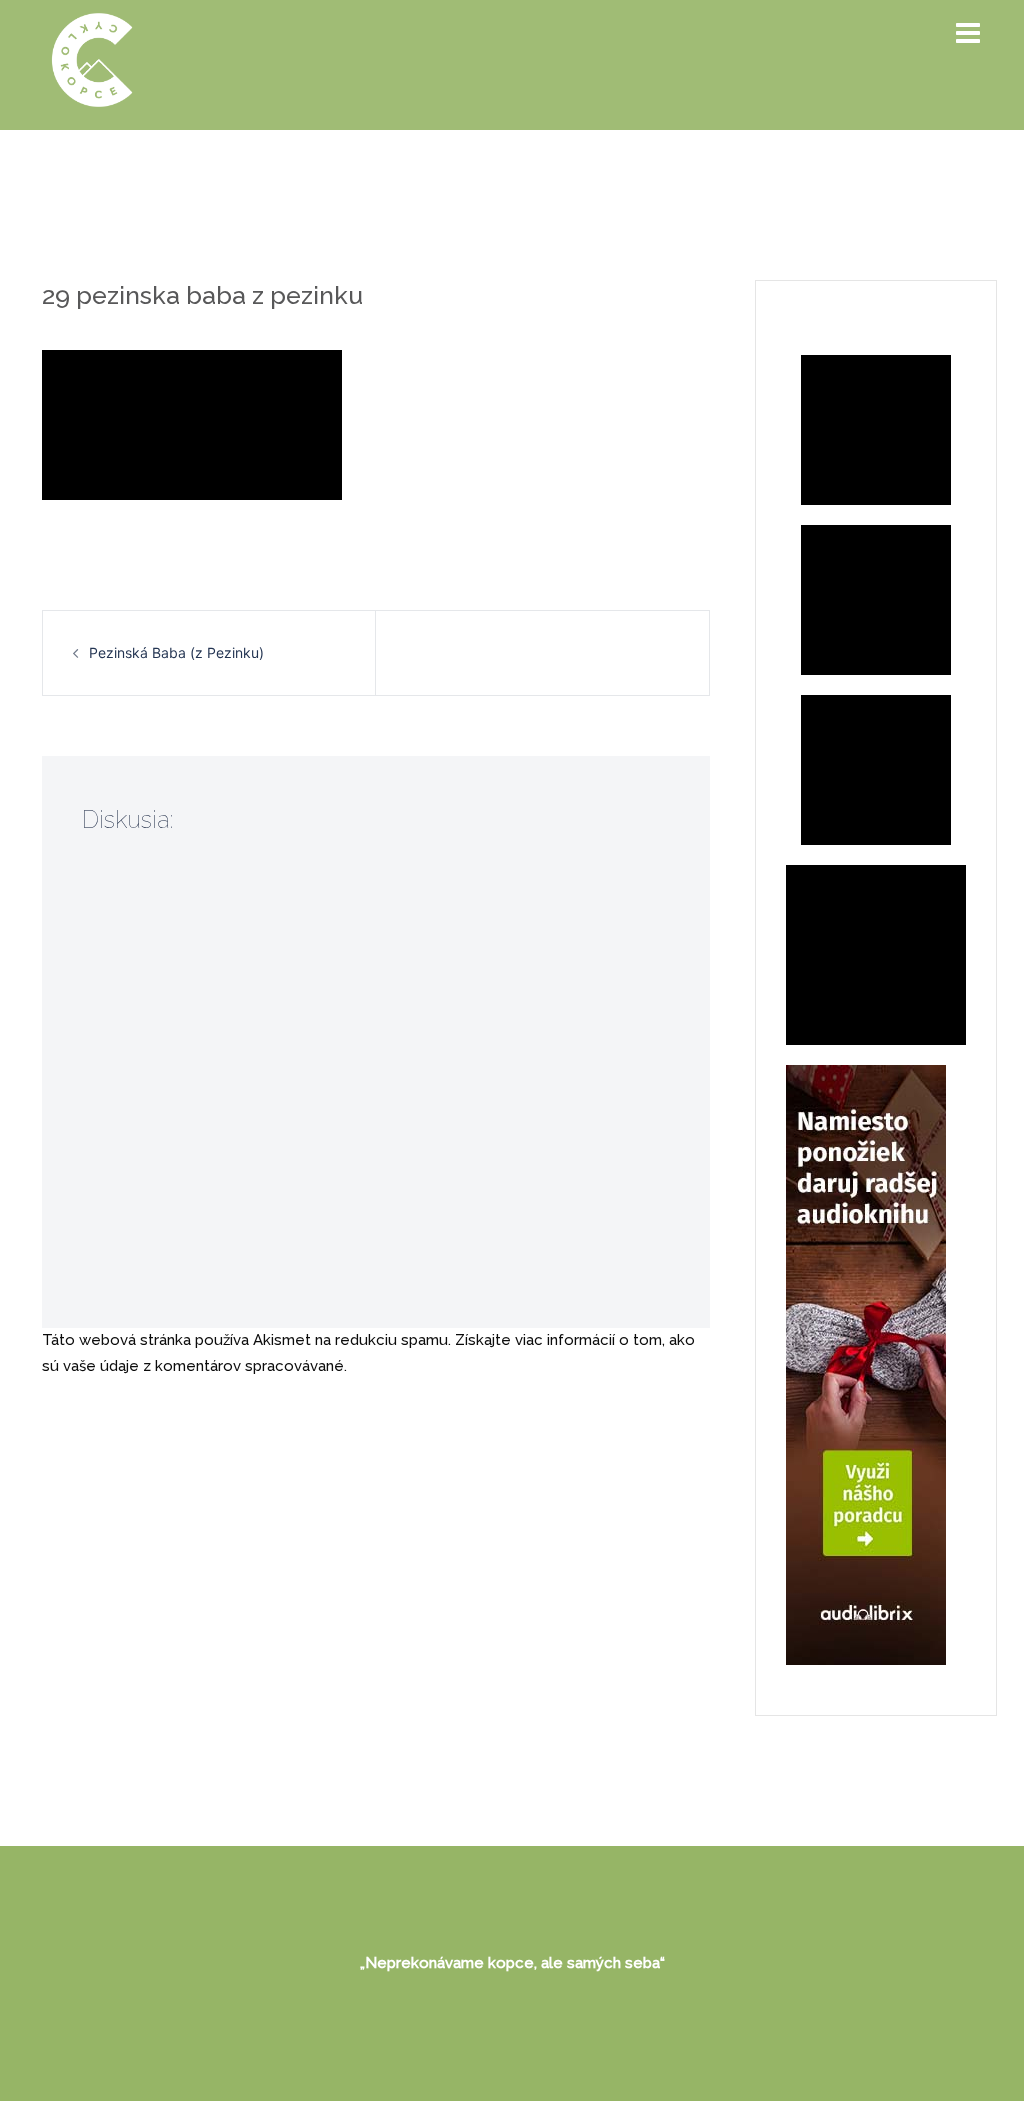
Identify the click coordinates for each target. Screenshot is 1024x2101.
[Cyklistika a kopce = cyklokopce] (92, 58)
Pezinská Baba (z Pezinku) (176, 652)
